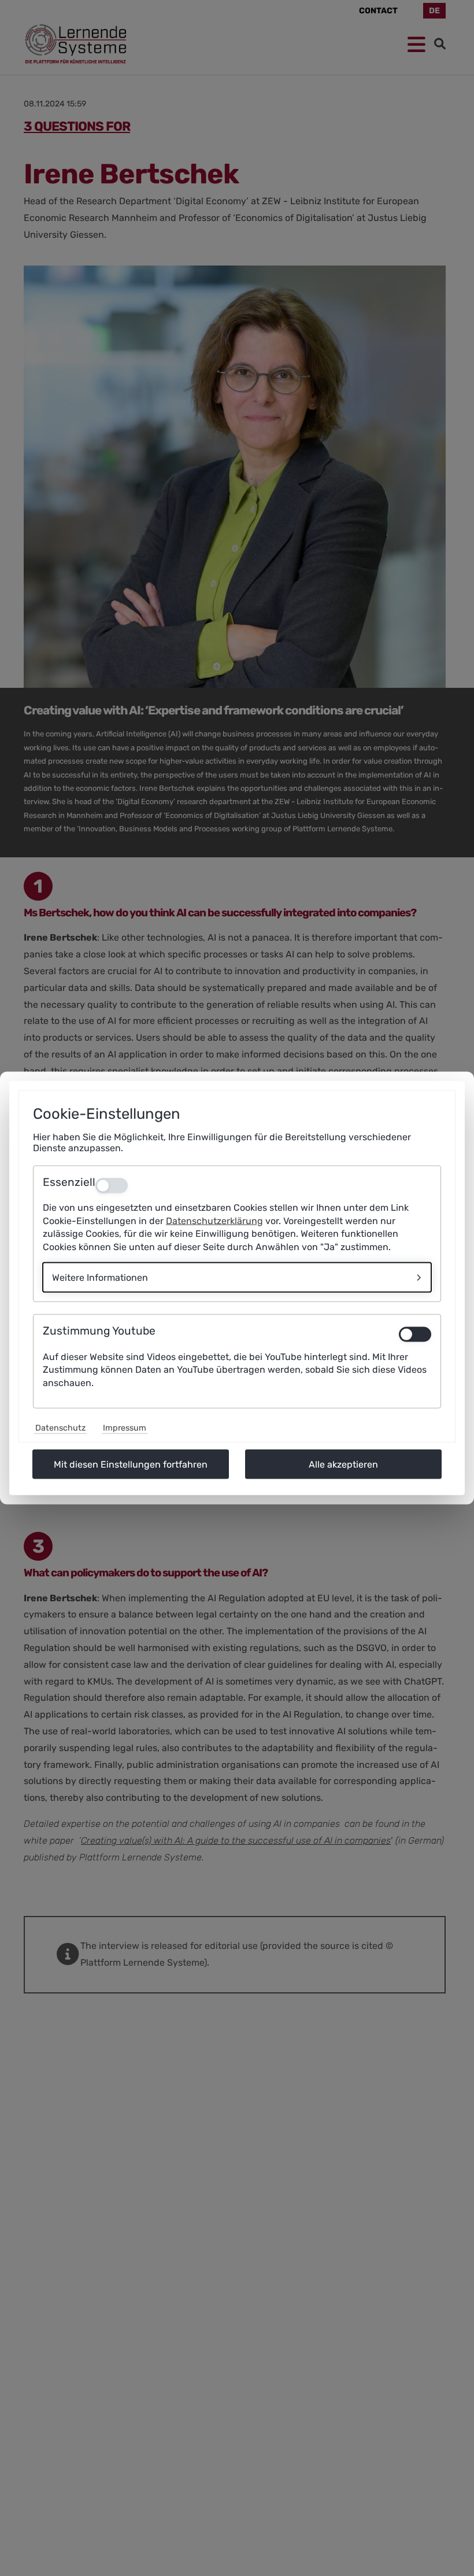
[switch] (415, 1335)
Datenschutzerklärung (214, 1220)
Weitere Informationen (100, 1278)
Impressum (125, 1428)
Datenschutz (60, 1428)
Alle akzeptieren (343, 1464)
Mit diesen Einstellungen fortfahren (131, 1464)
